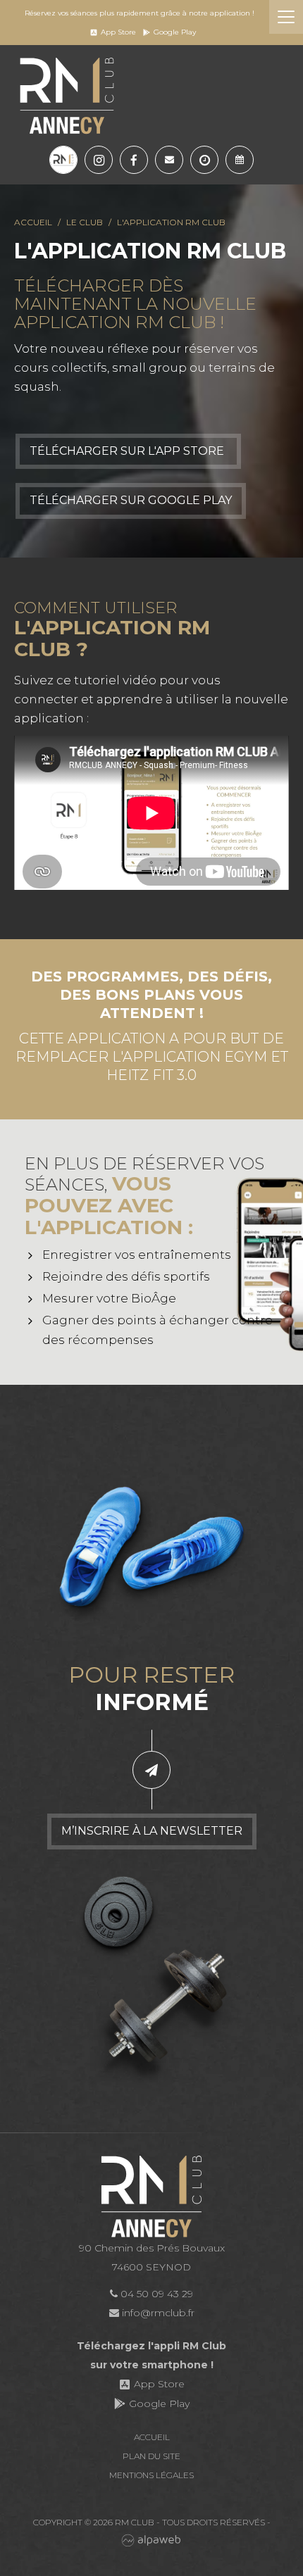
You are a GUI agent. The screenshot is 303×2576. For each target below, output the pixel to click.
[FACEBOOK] (134, 160)
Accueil (33, 222)
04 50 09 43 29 (155, 2294)
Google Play (175, 32)
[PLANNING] (240, 160)
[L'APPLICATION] (63, 160)
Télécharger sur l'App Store (128, 451)
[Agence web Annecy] (151, 2540)
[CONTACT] (169, 160)
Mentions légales (151, 2475)
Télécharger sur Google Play (131, 500)
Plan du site (151, 2456)
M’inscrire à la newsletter (152, 1831)
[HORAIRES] (204, 160)
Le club (85, 222)
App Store (118, 32)
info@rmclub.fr (157, 2313)
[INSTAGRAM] (99, 160)
